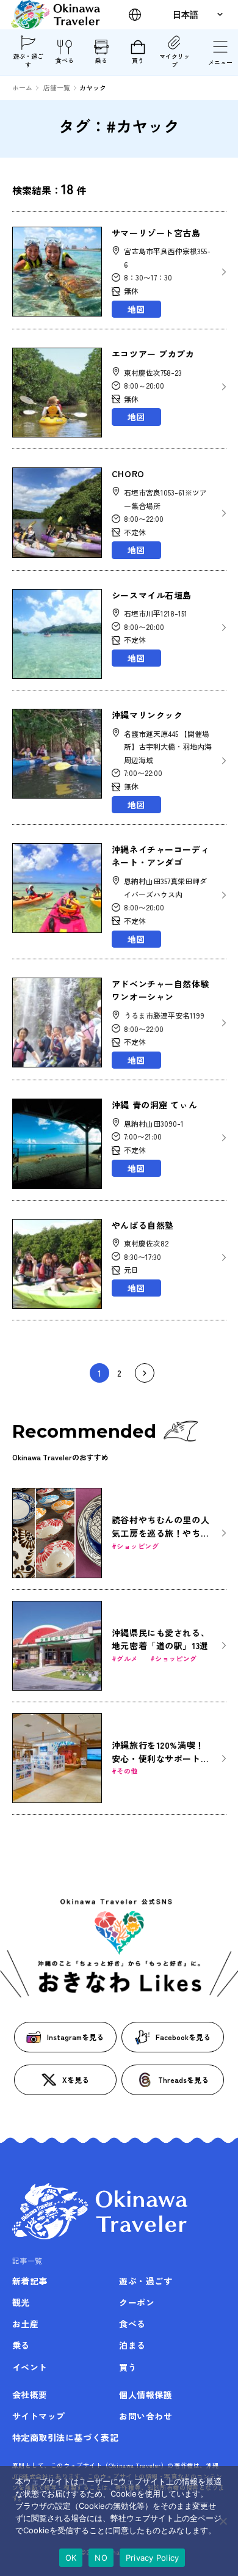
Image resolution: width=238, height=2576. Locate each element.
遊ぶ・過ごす (28, 60)
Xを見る (76, 2080)
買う (138, 60)
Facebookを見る (183, 2037)
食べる (65, 60)
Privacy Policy (153, 2558)
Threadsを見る (183, 2080)
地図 (136, 309)
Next (145, 1373)
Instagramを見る (75, 2037)
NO (101, 2558)
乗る (101, 60)
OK (71, 2558)
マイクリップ (175, 60)
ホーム (22, 87)
